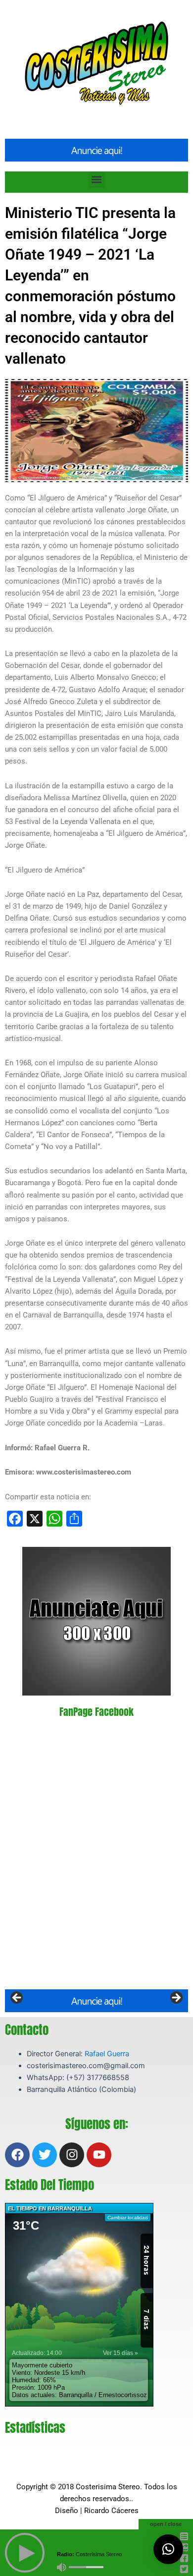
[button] (97, 180)
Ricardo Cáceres (111, 2511)
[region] (96, 2001)
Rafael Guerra (107, 2054)
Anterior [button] (17, 1998)
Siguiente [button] (176, 1998)
